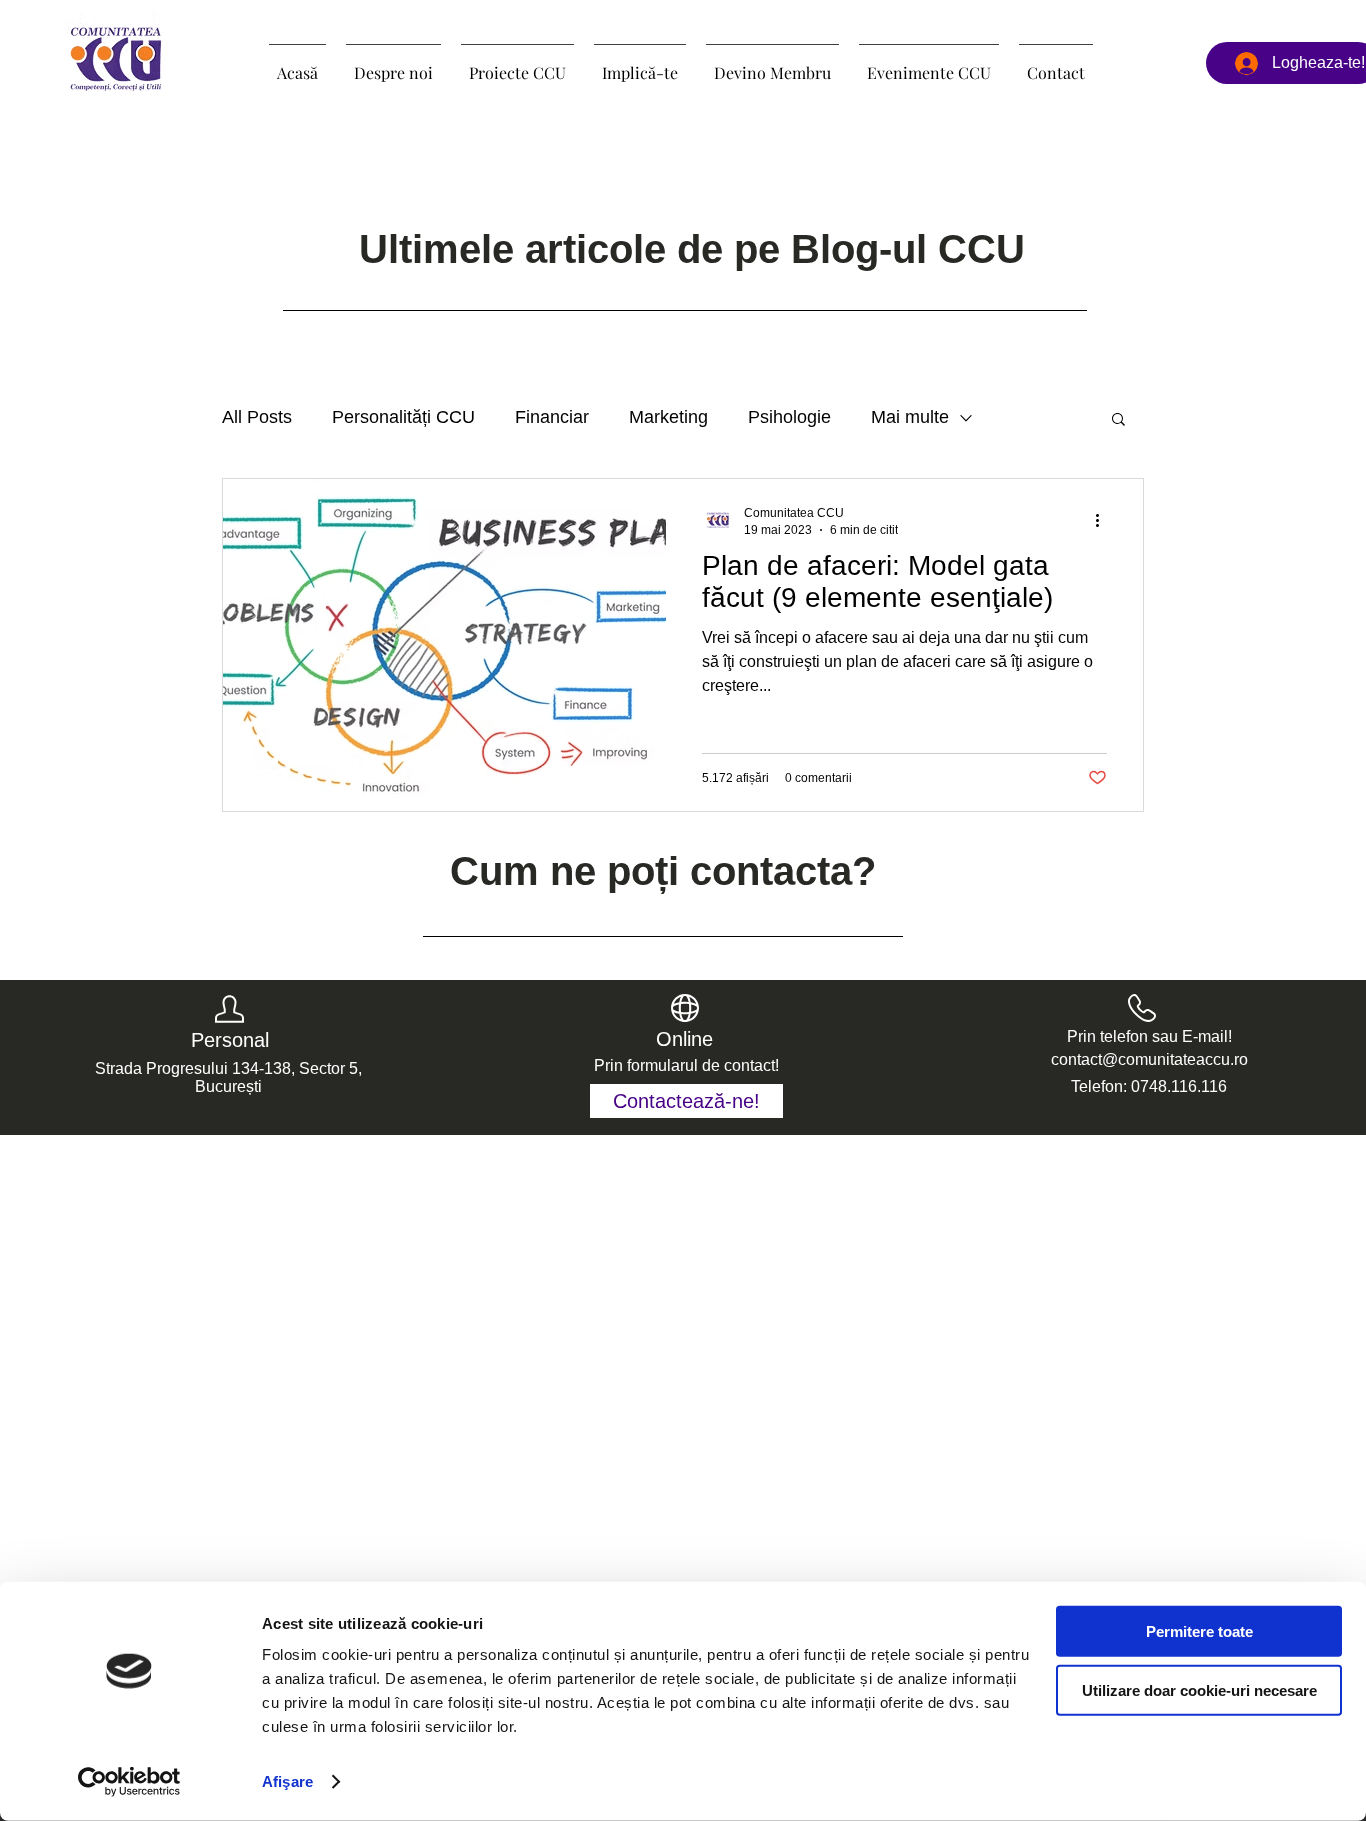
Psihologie (789, 417)
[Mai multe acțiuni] (1104, 520)
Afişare (287, 1781)
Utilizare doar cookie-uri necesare (1199, 1689)
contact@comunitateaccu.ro (1149, 1059)
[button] (517, 64)
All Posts (257, 417)
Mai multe (910, 417)
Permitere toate (1199, 1631)
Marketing (668, 417)
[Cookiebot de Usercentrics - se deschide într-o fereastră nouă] (129, 1782)
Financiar (552, 417)
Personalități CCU (403, 417)
